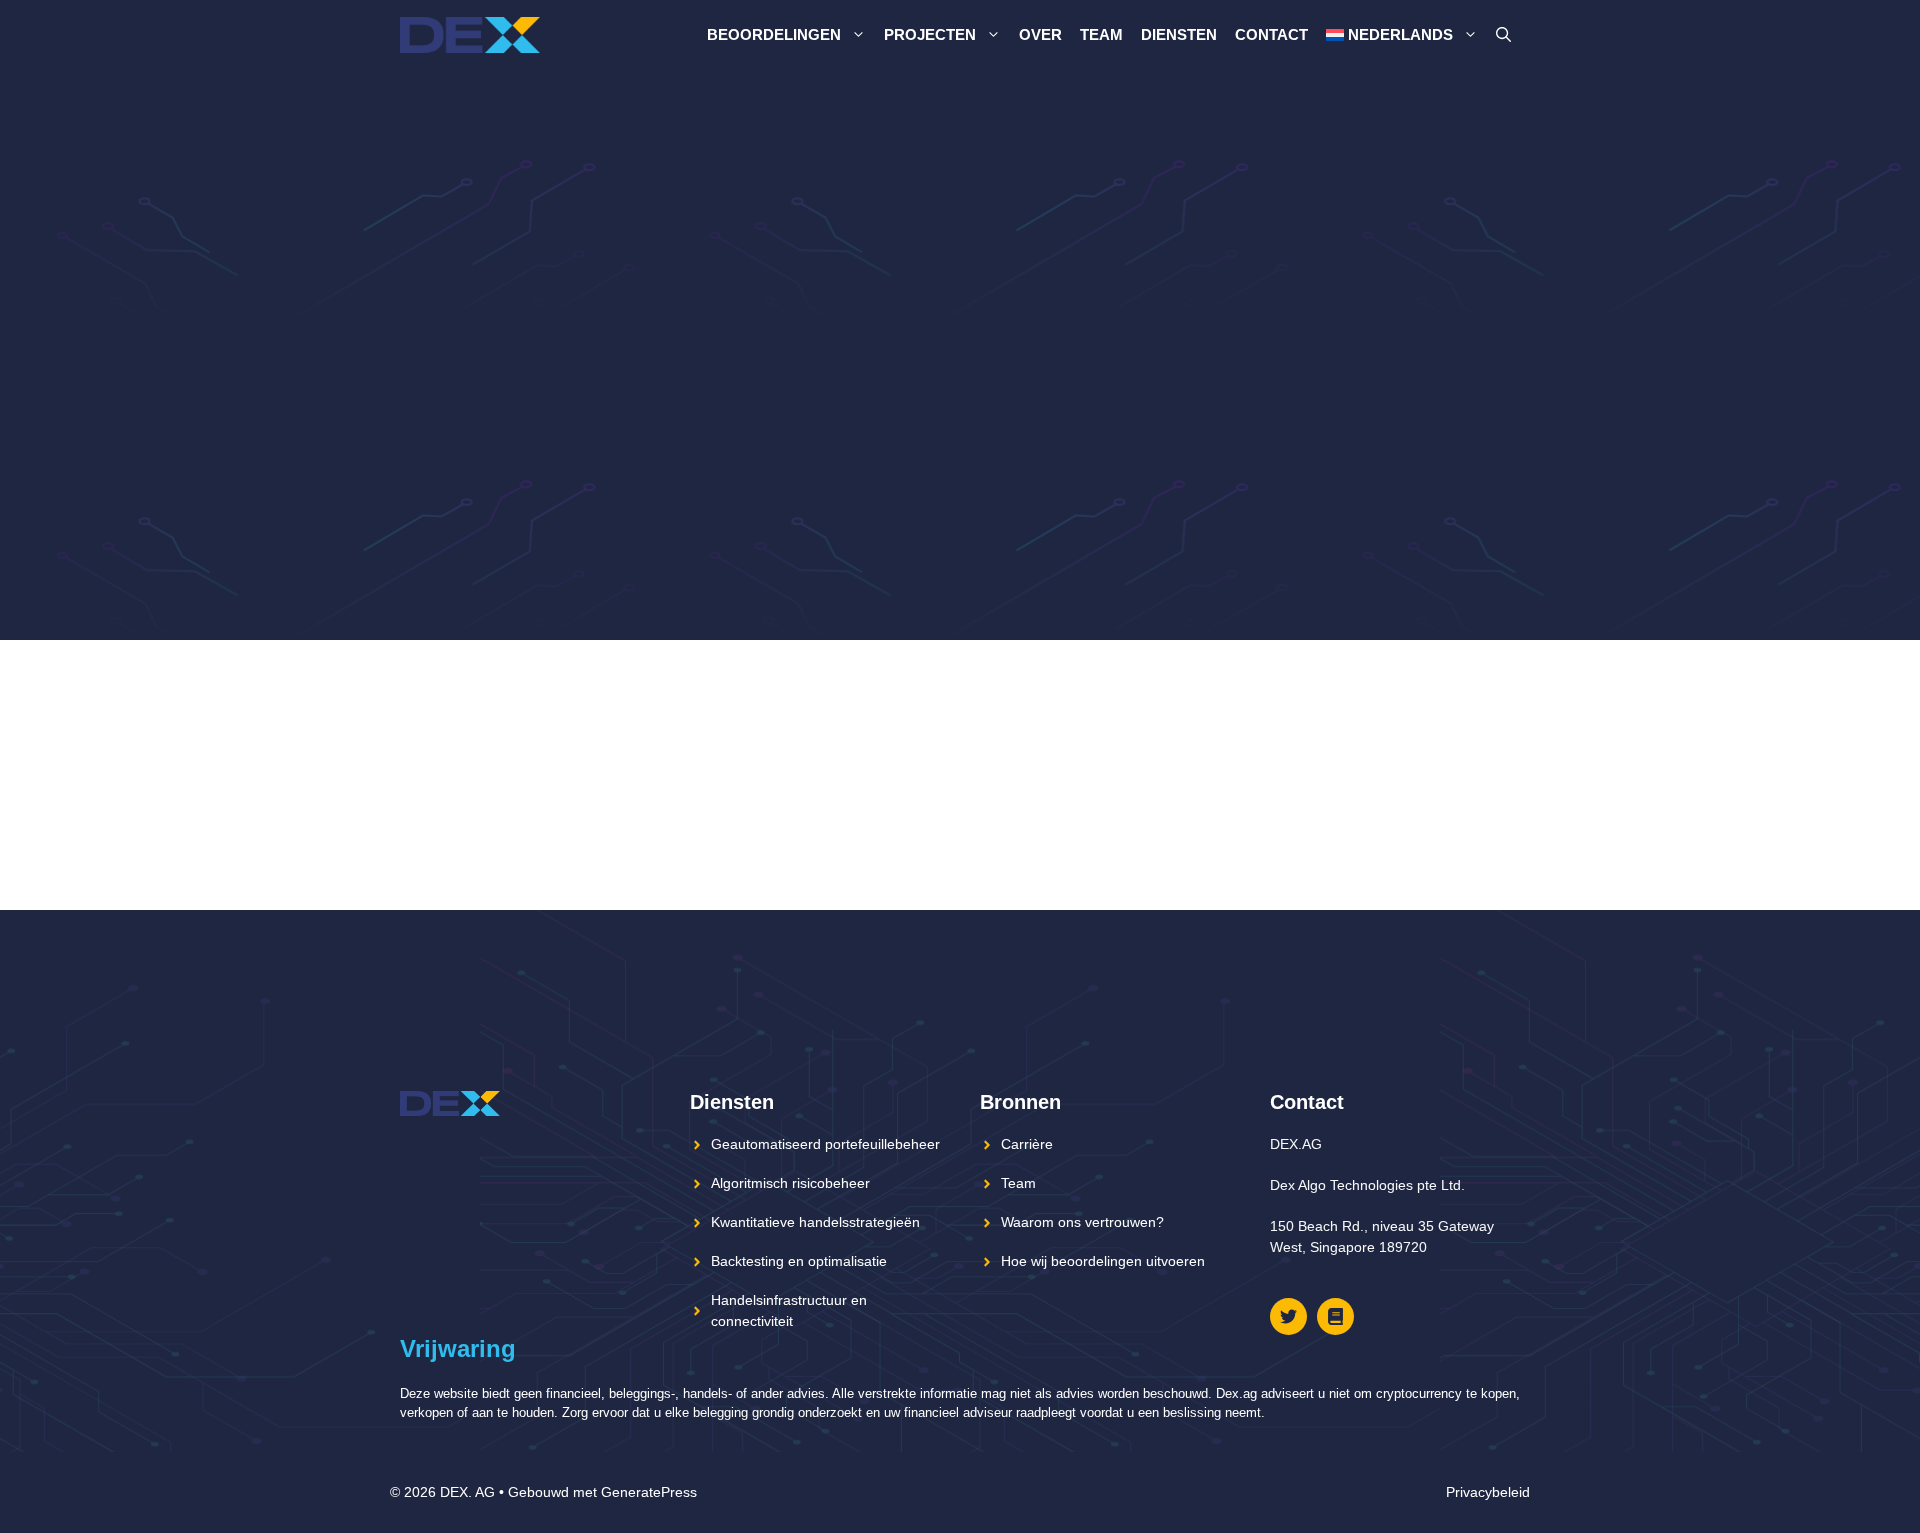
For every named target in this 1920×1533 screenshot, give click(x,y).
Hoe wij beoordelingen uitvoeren (1103, 1261)
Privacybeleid (1488, 1492)
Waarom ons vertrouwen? (1082, 1222)
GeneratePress (649, 1492)
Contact (1271, 34)
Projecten (930, 34)
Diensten (1179, 34)
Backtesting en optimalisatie (799, 1261)
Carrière (1027, 1144)
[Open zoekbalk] (1503, 35)
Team (1101, 34)
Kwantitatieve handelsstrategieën (815, 1222)
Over (1040, 34)
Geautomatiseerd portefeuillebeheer (825, 1144)
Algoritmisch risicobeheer (790, 1183)
